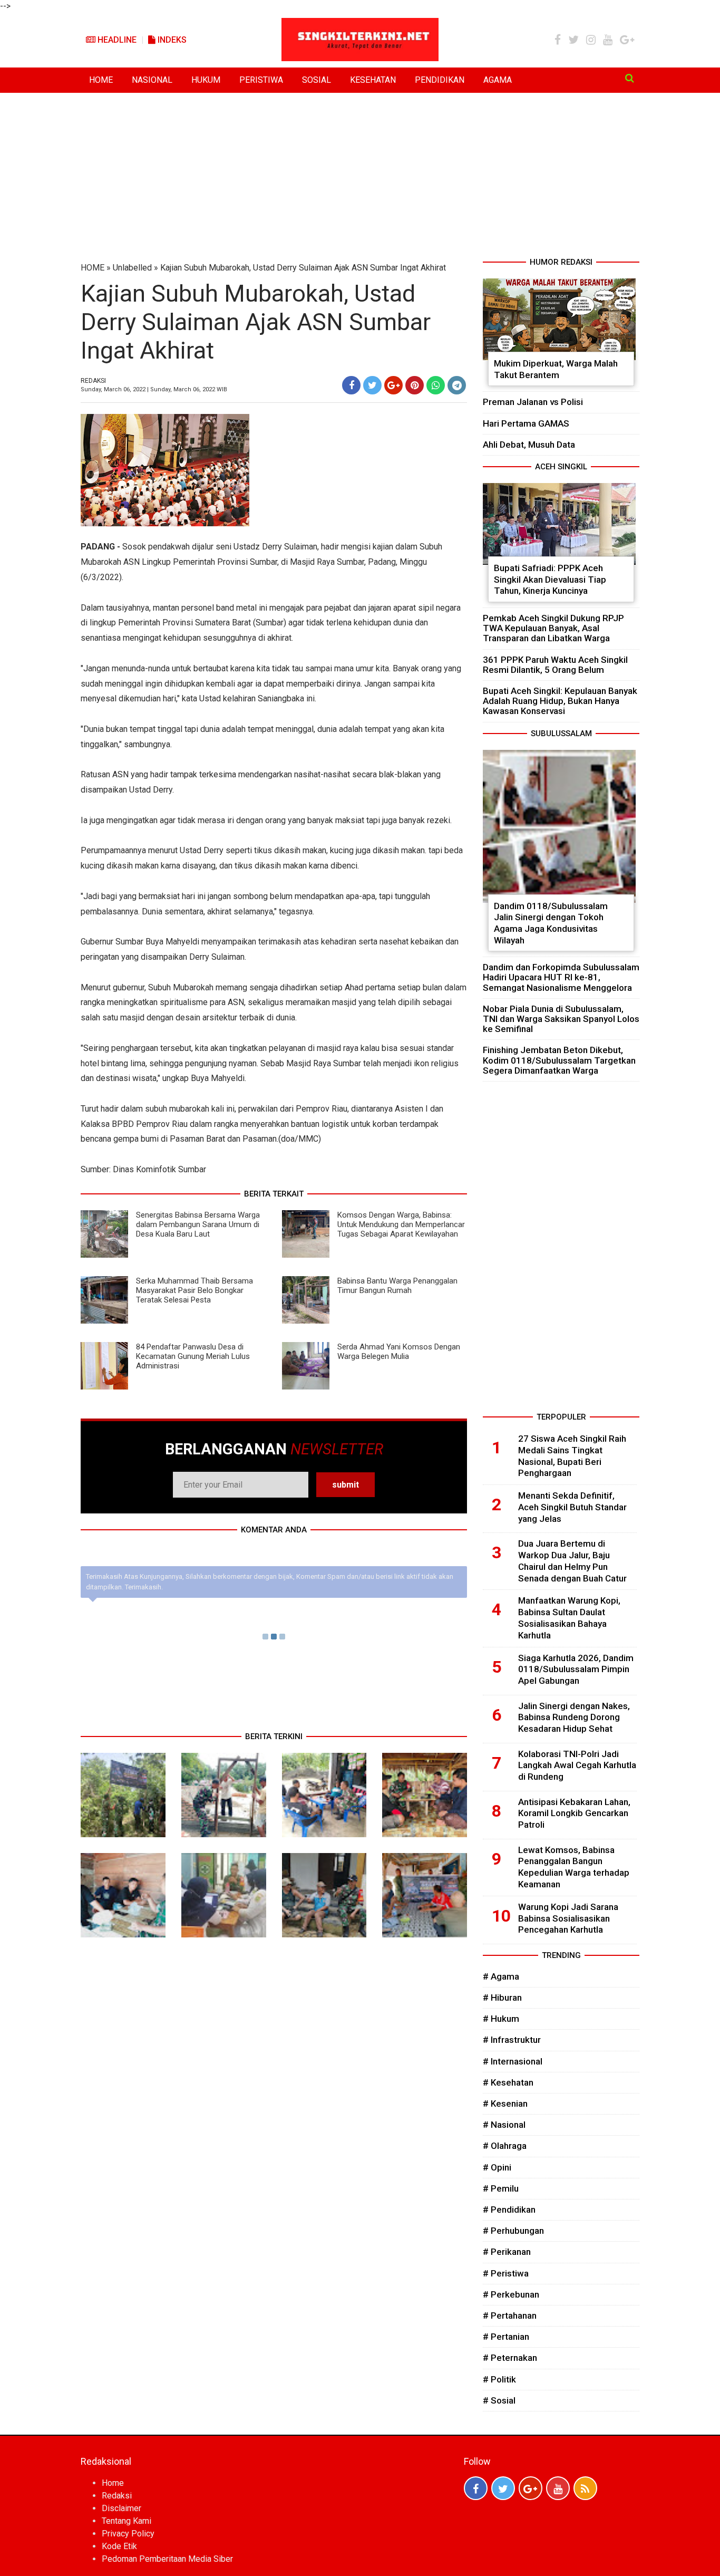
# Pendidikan (509, 2210)
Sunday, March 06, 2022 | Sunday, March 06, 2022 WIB (154, 389)
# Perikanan (507, 2252)
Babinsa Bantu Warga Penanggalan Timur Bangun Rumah (397, 1286)
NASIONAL (152, 80)
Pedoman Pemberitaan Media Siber (167, 2559)
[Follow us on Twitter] (503, 2488)
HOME (101, 80)
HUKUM (206, 80)
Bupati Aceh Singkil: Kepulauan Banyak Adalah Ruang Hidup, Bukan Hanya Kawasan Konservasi (560, 701)
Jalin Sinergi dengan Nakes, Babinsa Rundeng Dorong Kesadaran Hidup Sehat (574, 1718)
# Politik (499, 2379)
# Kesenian (505, 2104)
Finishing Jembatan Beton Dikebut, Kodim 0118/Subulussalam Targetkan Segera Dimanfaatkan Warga (559, 1060)
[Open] (630, 78)
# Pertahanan (510, 2315)
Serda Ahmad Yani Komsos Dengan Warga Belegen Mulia (399, 1352)
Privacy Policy (128, 2534)
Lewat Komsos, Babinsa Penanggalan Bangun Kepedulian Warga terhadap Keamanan (574, 1867)
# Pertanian (506, 2337)
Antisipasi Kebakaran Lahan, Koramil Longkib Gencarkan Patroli (574, 1813)
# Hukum (501, 2019)
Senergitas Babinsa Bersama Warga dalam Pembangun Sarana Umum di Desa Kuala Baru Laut (198, 1224)
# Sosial (499, 2400)
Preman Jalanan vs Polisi (533, 402)
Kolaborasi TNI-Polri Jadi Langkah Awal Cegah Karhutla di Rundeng (577, 1765)
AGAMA (498, 80)
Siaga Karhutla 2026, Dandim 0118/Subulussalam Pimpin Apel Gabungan (576, 1670)
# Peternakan (510, 2358)
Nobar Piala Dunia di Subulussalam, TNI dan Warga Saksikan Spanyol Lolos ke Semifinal (561, 1019)
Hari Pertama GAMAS (526, 423)
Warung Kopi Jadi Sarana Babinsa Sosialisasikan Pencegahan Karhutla (568, 1918)
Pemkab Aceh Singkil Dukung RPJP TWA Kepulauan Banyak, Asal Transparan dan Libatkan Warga (553, 628)
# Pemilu (501, 2188)
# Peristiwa (506, 2273)
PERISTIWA (261, 80)
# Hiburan (502, 1998)
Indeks (171, 40)
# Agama (501, 1976)
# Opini (497, 2167)
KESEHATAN (373, 80)
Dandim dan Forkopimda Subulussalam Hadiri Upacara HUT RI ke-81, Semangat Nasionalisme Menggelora (561, 977)
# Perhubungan (513, 2231)
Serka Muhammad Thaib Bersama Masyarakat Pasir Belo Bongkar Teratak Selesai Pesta (194, 1290)
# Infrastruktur (512, 2040)
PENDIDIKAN (440, 80)
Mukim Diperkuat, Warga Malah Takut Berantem (556, 369)
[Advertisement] (360, 177)
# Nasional (504, 2125)
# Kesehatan (508, 2082)
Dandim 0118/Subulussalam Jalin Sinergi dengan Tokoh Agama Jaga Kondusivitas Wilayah (551, 923)
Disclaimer (121, 2508)
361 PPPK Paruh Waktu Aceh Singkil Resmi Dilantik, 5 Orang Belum (555, 665)
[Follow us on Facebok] (476, 2488)
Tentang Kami (127, 2521)
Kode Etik (119, 2546)
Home (113, 2483)
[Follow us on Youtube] (558, 2488)
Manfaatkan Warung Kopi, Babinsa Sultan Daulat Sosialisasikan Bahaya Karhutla (569, 1618)
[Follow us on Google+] (531, 2488)
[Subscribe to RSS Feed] (585, 2488)
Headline (116, 40)
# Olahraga (505, 2146)
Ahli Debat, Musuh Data (529, 445)
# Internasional (513, 2061)
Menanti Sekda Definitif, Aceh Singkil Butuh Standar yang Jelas (572, 1507)
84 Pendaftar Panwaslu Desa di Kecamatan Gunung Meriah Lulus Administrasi (193, 1356)
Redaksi (117, 2496)
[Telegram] (457, 385)
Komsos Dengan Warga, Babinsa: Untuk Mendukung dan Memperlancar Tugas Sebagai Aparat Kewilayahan (401, 1224)
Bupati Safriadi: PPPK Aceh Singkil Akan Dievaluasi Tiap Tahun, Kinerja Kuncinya (550, 579)
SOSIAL (317, 80)
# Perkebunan (511, 2294)
